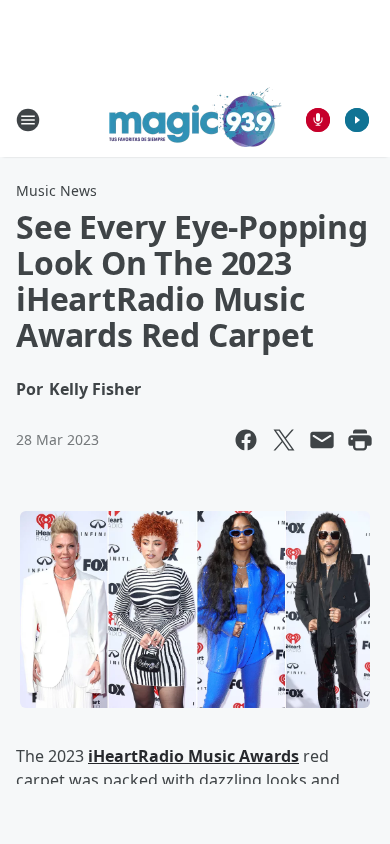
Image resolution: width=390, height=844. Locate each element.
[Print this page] (360, 440)
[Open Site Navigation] (28, 120)
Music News (56, 190)
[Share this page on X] (284, 440)
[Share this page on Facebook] (246, 440)
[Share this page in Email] (322, 440)
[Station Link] (195, 119)
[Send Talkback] (318, 120)
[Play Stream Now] (357, 120)
